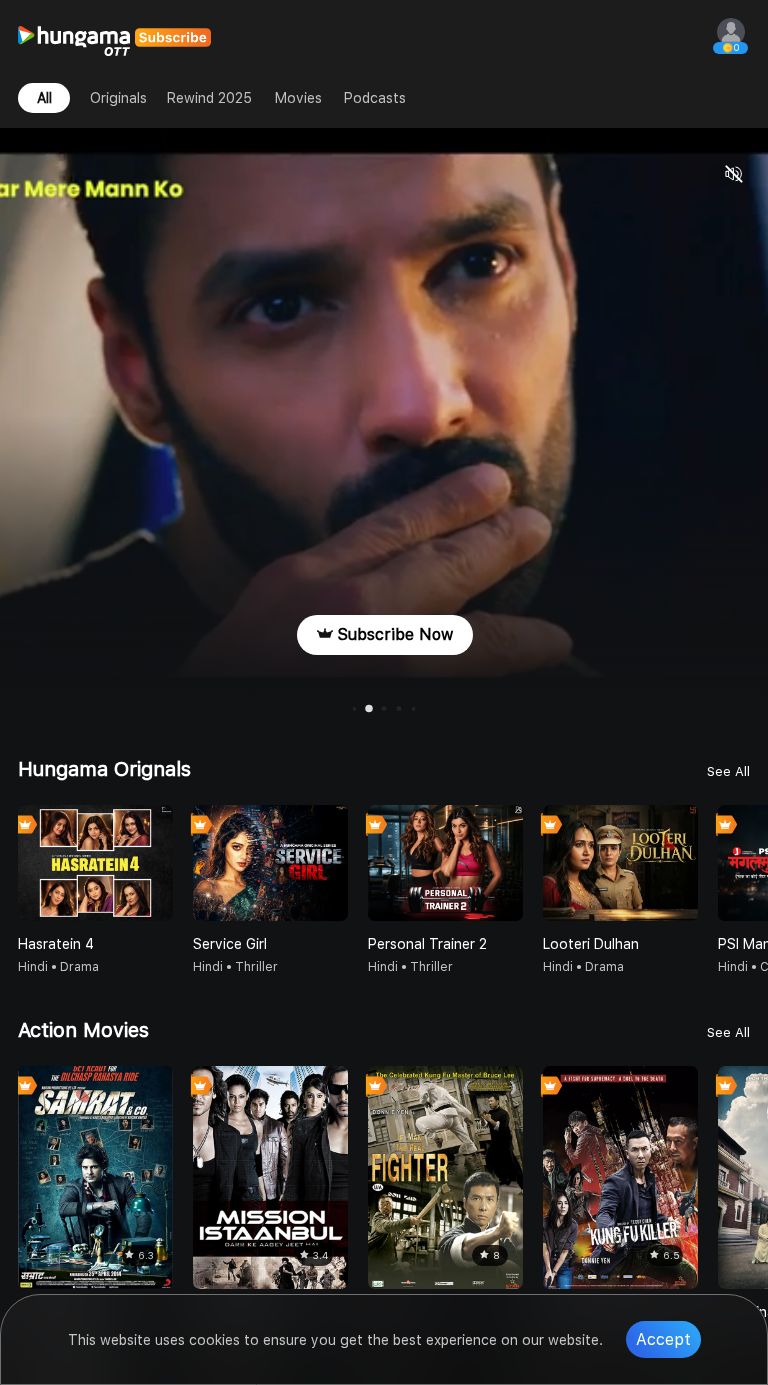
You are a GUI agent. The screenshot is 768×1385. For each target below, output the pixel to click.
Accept (663, 1339)
